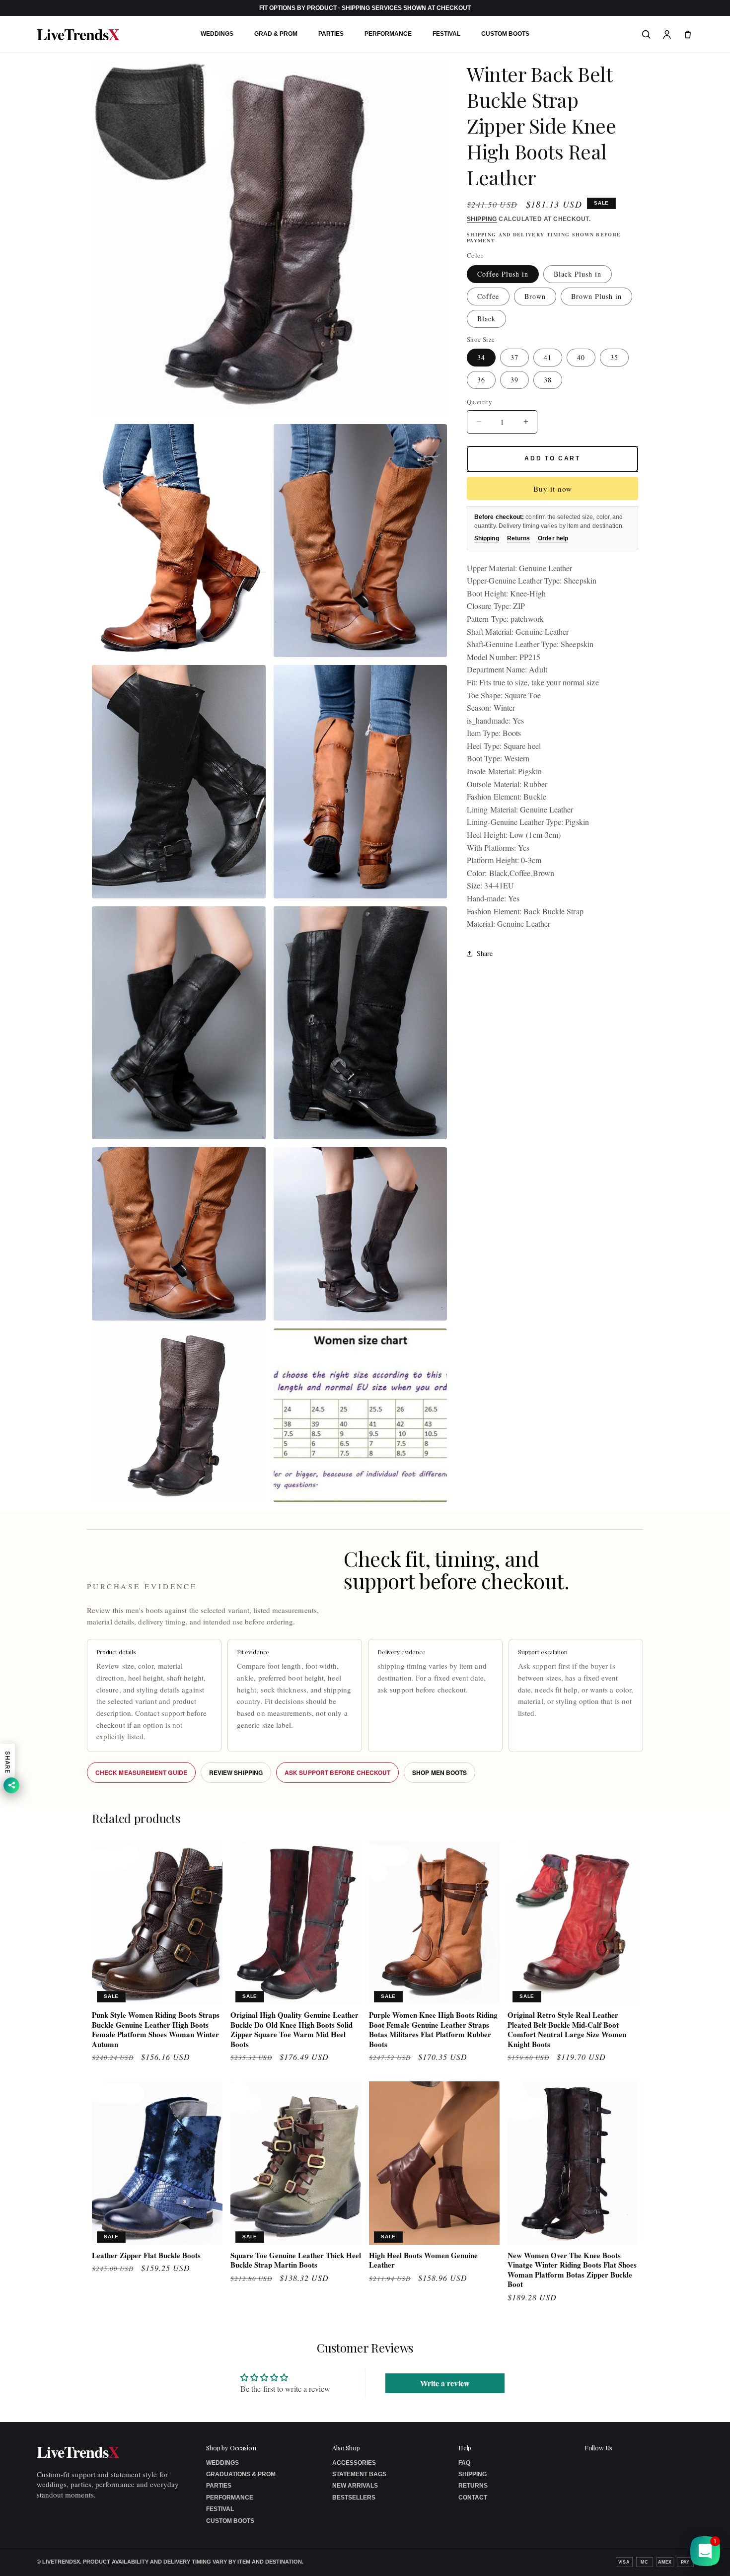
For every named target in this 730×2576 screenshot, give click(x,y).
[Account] (667, 34)
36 (481, 380)
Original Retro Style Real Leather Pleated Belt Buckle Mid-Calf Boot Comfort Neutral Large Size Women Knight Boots (567, 2030)
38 (548, 380)
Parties (331, 34)
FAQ (464, 2463)
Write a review (445, 2383)
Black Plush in (578, 274)
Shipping (482, 219)
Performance (388, 34)
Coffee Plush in (503, 274)
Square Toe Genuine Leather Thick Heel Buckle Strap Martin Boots (296, 2260)
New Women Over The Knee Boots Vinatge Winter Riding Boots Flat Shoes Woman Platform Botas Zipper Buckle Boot (572, 2270)
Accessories (354, 2463)
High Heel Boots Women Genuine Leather (423, 2260)
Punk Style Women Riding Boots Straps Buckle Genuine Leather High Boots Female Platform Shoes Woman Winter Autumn (156, 2030)
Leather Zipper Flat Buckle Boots (146, 2256)
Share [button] (485, 954)
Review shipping (236, 1772)
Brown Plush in (596, 296)
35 (614, 357)
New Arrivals (355, 2486)
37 (514, 357)
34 (481, 357)
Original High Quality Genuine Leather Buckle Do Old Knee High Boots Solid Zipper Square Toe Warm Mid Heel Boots (294, 2030)
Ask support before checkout (337, 1772)
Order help (553, 538)
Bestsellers (354, 2498)
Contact (473, 2498)
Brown (535, 296)
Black (486, 319)
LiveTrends (78, 34)
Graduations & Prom (241, 2474)
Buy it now (553, 489)
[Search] (646, 34)
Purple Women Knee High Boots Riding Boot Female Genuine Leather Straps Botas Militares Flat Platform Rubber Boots (433, 2030)
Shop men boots (439, 1772)
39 (514, 380)
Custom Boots (505, 34)
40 (581, 357)
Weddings (217, 34)
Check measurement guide (141, 1772)
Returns (519, 538)
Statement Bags (359, 2474)
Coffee (488, 296)
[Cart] (688, 34)
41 (548, 357)
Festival (446, 34)
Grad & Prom (276, 34)
